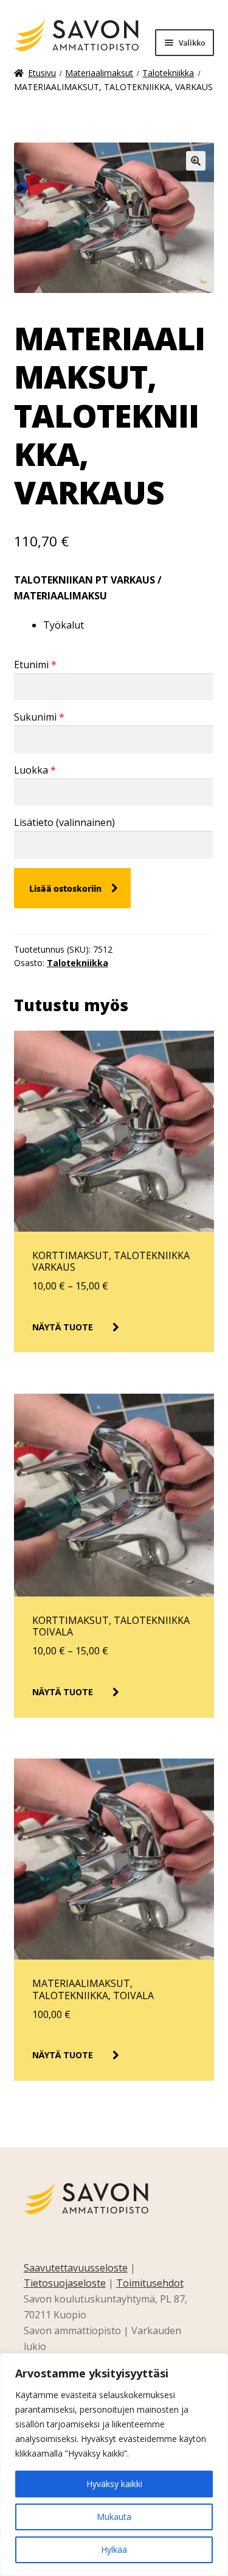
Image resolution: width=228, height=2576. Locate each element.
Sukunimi (39, 717)
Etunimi (35, 665)
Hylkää (114, 2550)
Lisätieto (64, 822)
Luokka (35, 770)
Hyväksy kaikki (114, 2484)
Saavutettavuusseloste (76, 2268)
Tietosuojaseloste (65, 2283)
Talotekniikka (168, 73)
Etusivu (42, 73)
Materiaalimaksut (99, 73)
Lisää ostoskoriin (65, 888)
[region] (114, 2465)
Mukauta (114, 2517)
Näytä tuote (63, 1327)
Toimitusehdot (150, 2283)
